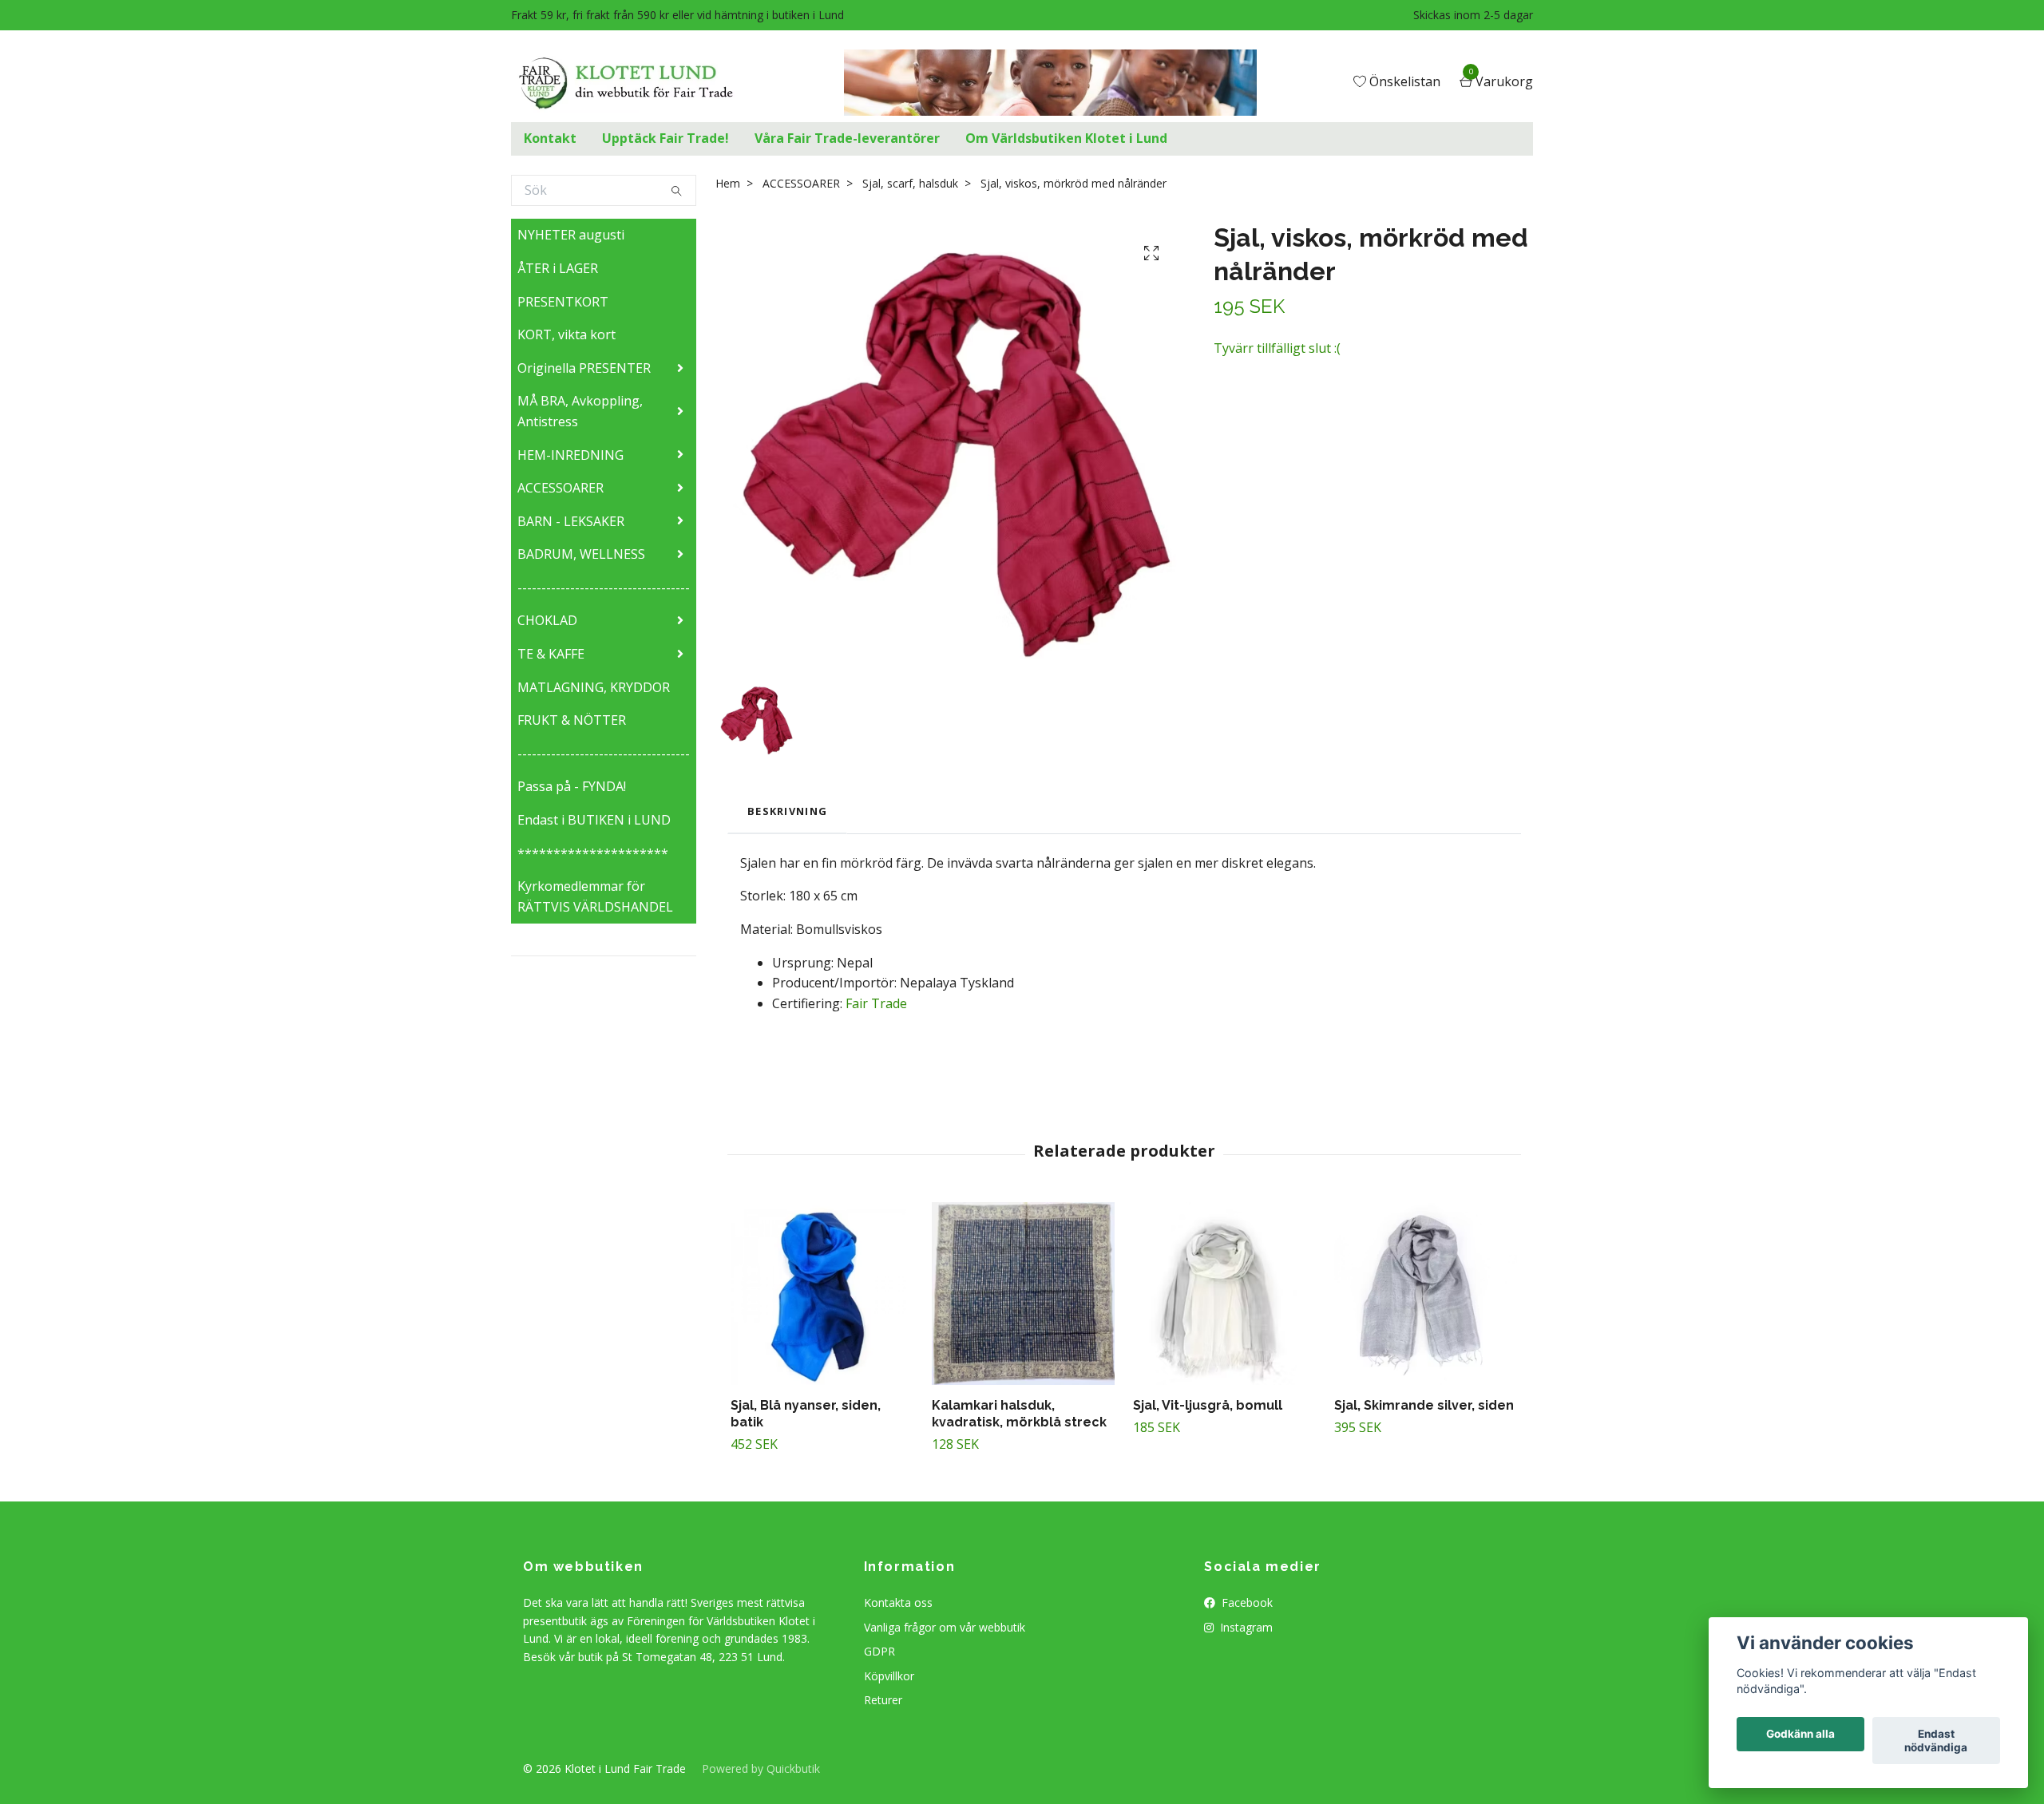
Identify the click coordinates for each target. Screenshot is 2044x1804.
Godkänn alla (1800, 1735)
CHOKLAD (547, 620)
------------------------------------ (604, 587)
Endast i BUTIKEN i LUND (594, 820)
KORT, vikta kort (566, 334)
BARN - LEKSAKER (571, 521)
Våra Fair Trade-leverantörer (847, 138)
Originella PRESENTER (584, 368)
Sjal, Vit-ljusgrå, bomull (1208, 1405)
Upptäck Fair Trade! (665, 138)
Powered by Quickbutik (761, 1768)
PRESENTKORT (563, 302)
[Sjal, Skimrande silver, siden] (1426, 1294)
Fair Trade (876, 1003)
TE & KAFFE (551, 654)
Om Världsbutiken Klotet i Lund (1066, 138)
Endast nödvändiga (1936, 1741)
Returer (883, 1700)
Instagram (1245, 1627)
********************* (593, 853)
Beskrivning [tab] (787, 811)
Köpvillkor (889, 1676)
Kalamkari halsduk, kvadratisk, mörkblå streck (1019, 1414)
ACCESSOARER (561, 488)
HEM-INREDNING (570, 455)
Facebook (1246, 1602)
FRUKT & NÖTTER (572, 720)
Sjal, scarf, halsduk (910, 183)
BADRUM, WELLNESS (581, 554)
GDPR (879, 1651)
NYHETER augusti (571, 235)
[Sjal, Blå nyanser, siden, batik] (822, 1294)
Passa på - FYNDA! (572, 786)
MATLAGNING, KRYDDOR (594, 687)
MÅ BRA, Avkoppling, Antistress (580, 411)
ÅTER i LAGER (558, 268)
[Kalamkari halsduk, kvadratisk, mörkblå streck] (1023, 1294)
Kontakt (550, 138)
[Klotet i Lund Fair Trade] (638, 83)
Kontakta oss (898, 1602)
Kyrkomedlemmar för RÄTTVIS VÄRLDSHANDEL (595, 896)
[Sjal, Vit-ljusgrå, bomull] (1224, 1294)
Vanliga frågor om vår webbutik (945, 1627)
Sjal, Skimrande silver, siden (1424, 1405)
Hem (728, 183)
